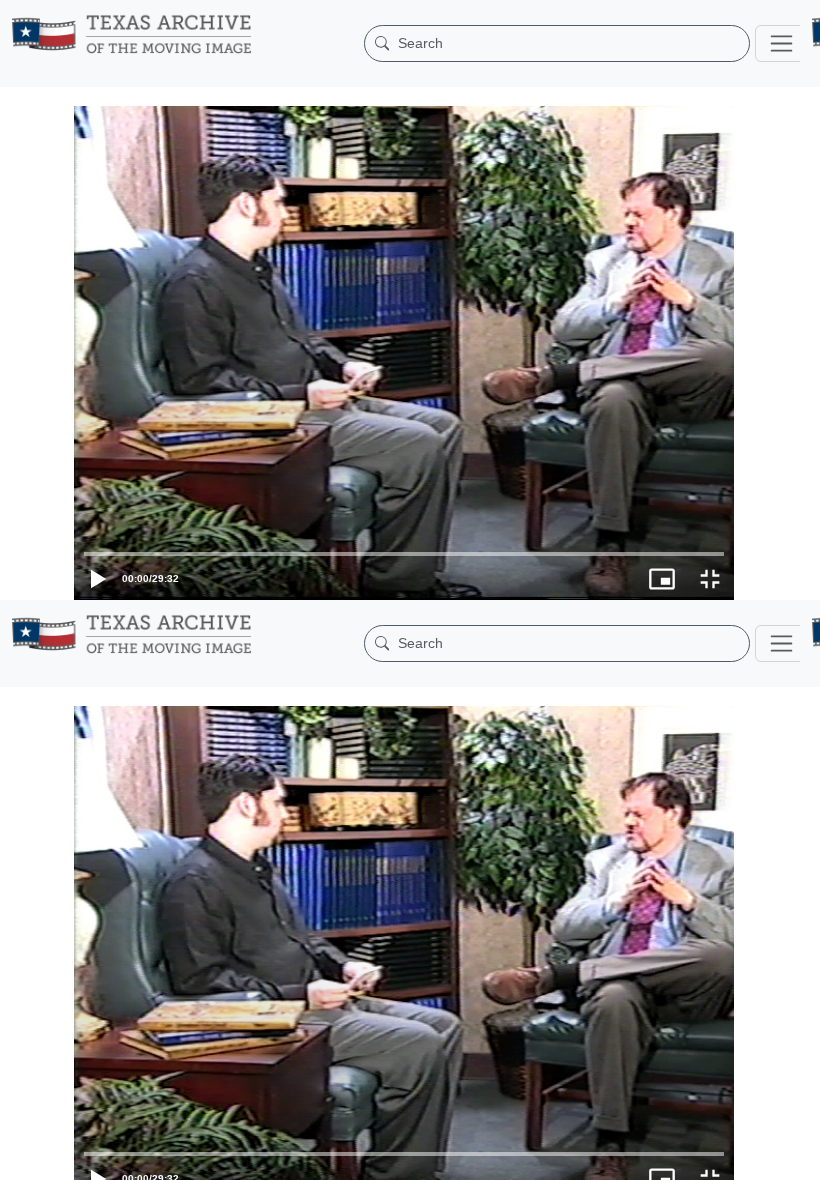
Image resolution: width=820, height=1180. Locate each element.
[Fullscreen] (796, 1155)
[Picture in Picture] (748, 1155)
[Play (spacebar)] (24, 1155)
